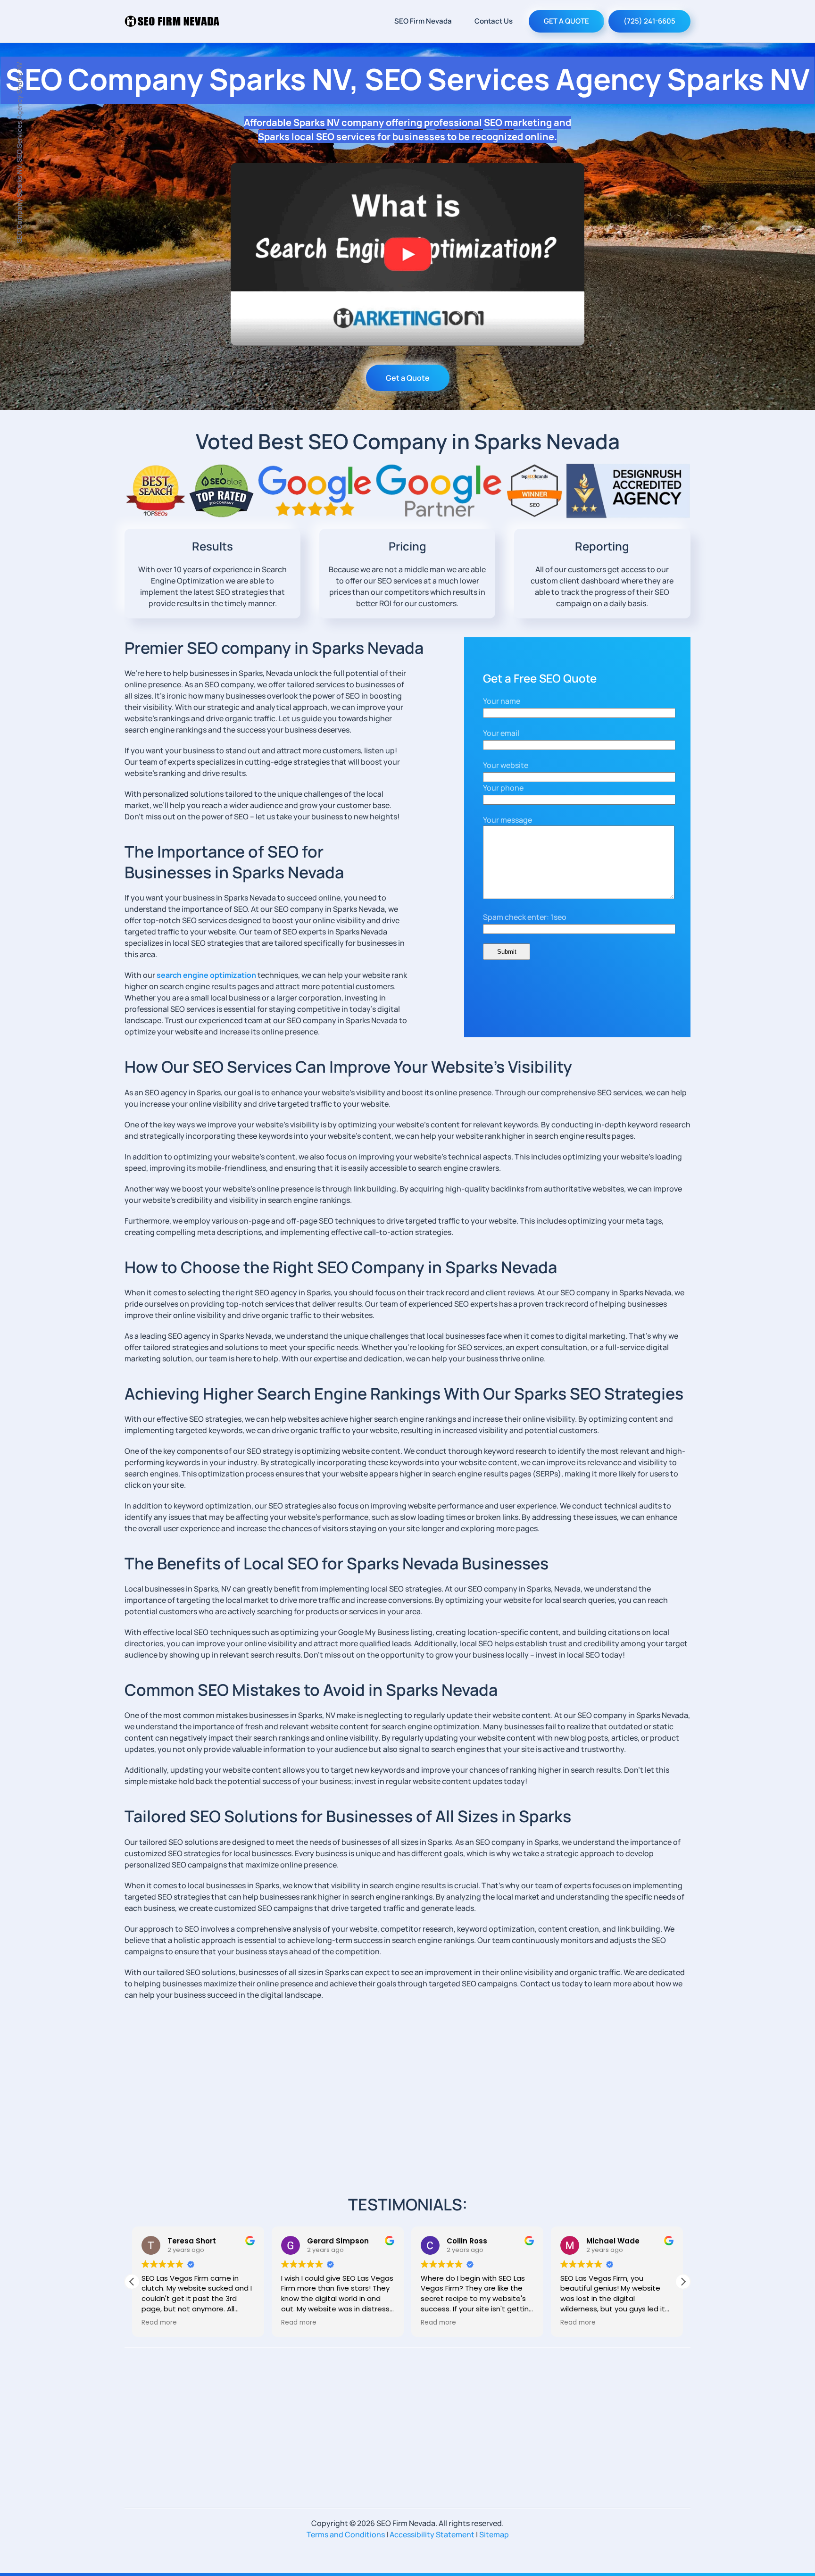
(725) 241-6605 (649, 21)
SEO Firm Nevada (423, 21)
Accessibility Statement (432, 2534)
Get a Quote (408, 378)
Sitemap (494, 2534)
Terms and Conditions (346, 2534)
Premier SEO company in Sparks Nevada (274, 648)
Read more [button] (159, 2323)
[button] (683, 2282)
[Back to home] (172, 21)
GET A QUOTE (566, 21)
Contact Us (494, 21)
